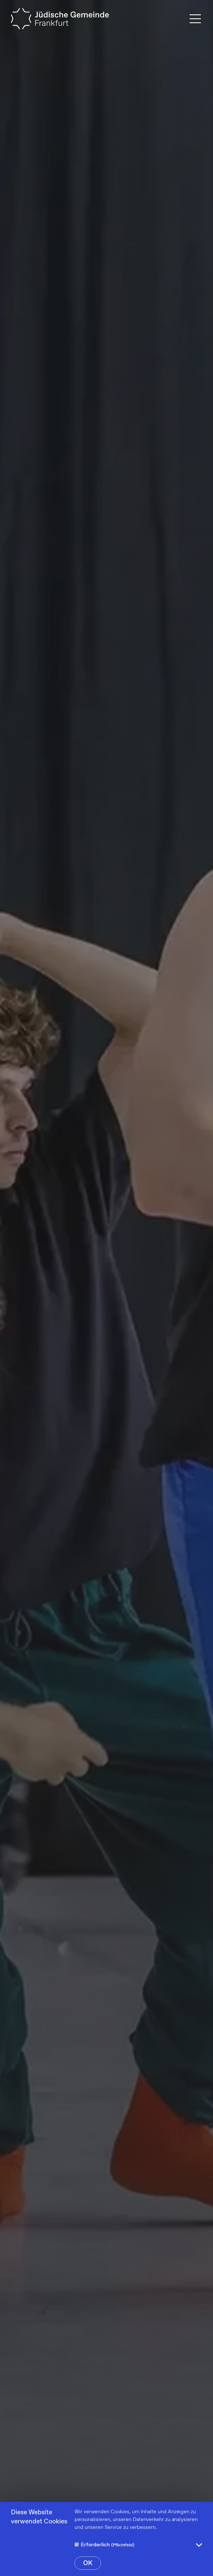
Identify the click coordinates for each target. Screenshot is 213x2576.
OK (88, 2563)
